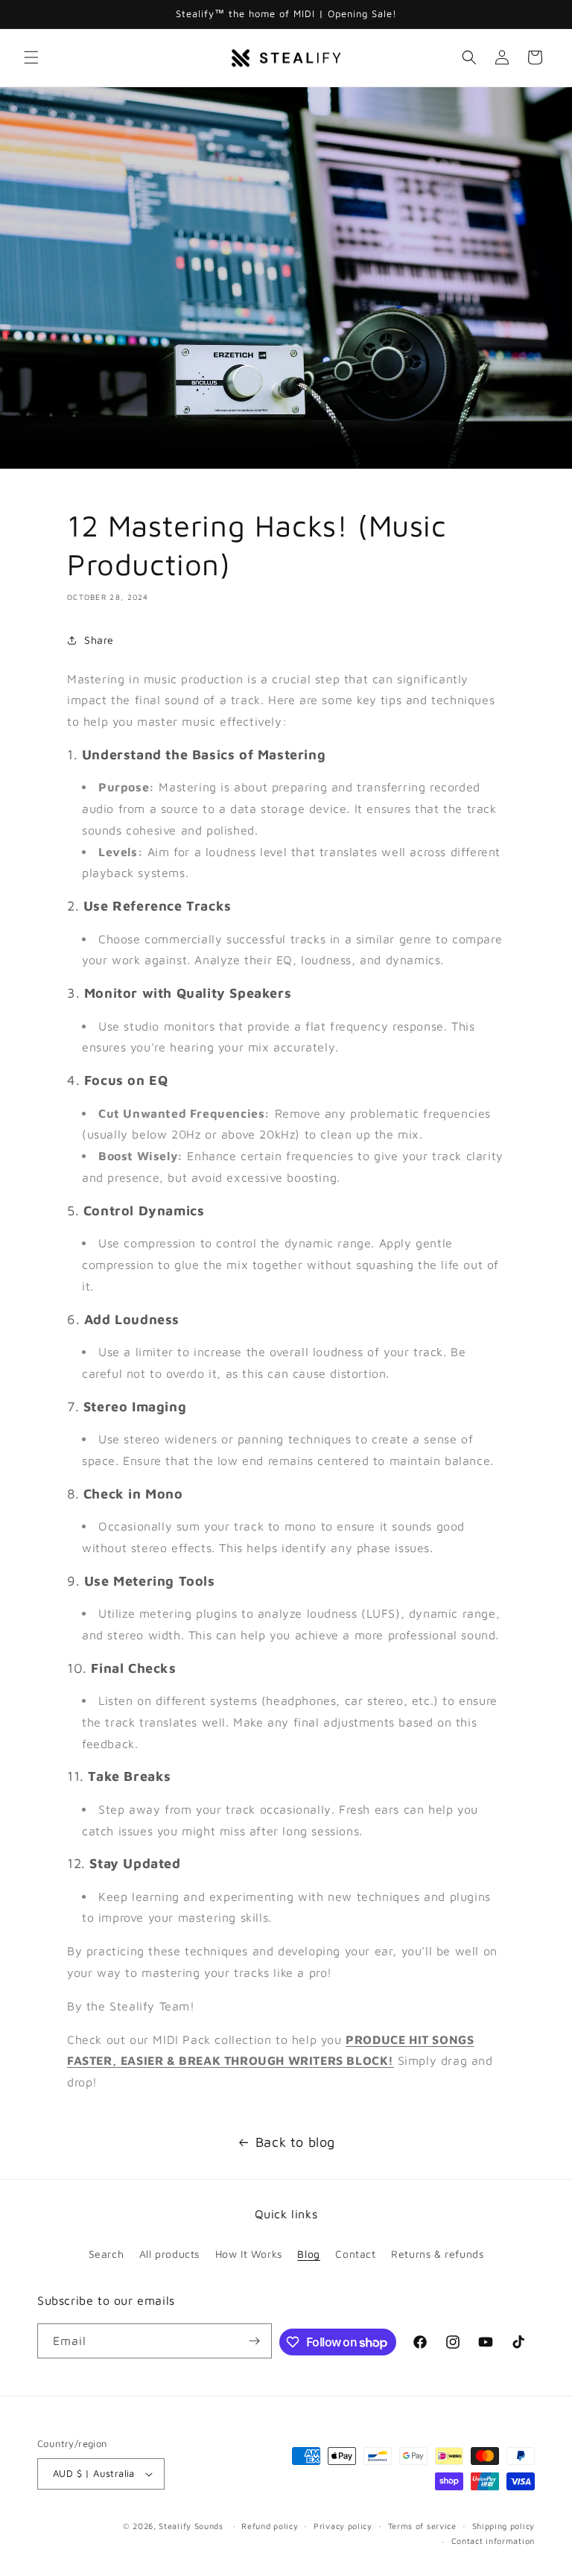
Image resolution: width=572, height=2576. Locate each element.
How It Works (249, 2254)
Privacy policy (343, 2526)
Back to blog (295, 2142)
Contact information (493, 2541)
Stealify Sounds (191, 2526)
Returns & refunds (437, 2254)
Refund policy (270, 2526)
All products (169, 2254)
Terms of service (422, 2526)
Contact (355, 2254)
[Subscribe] (255, 2341)
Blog (308, 2254)
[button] (31, 57)
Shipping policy (504, 2526)
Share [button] (99, 640)
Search (107, 2254)
